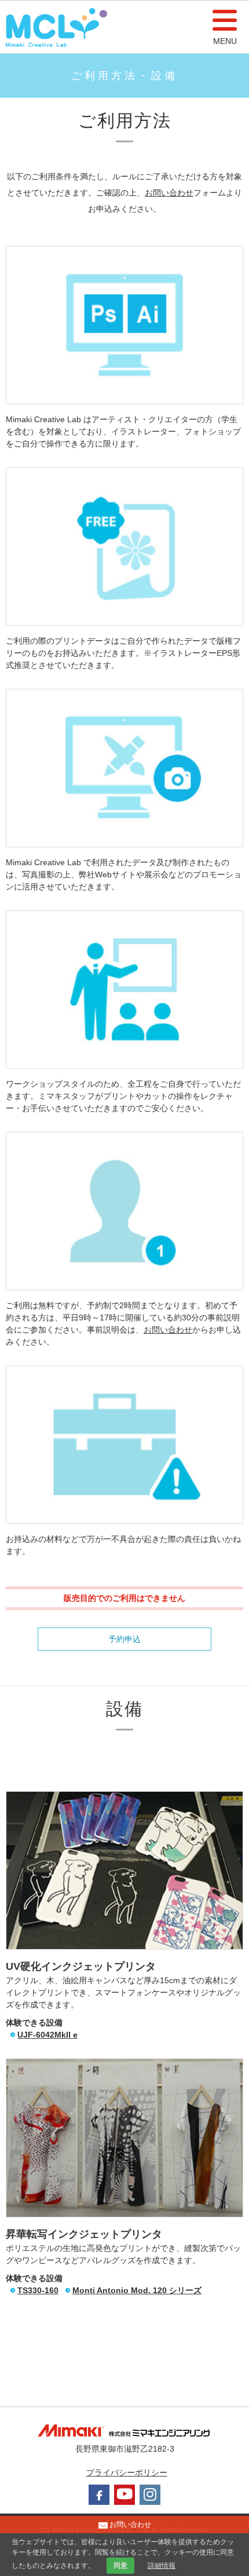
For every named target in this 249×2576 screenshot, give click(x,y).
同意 (120, 2566)
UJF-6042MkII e (47, 2035)
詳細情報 (162, 2566)
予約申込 (124, 1639)
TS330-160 (38, 2290)
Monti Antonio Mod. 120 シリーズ (137, 2290)
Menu (225, 41)
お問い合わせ (169, 193)
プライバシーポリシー (127, 2472)
